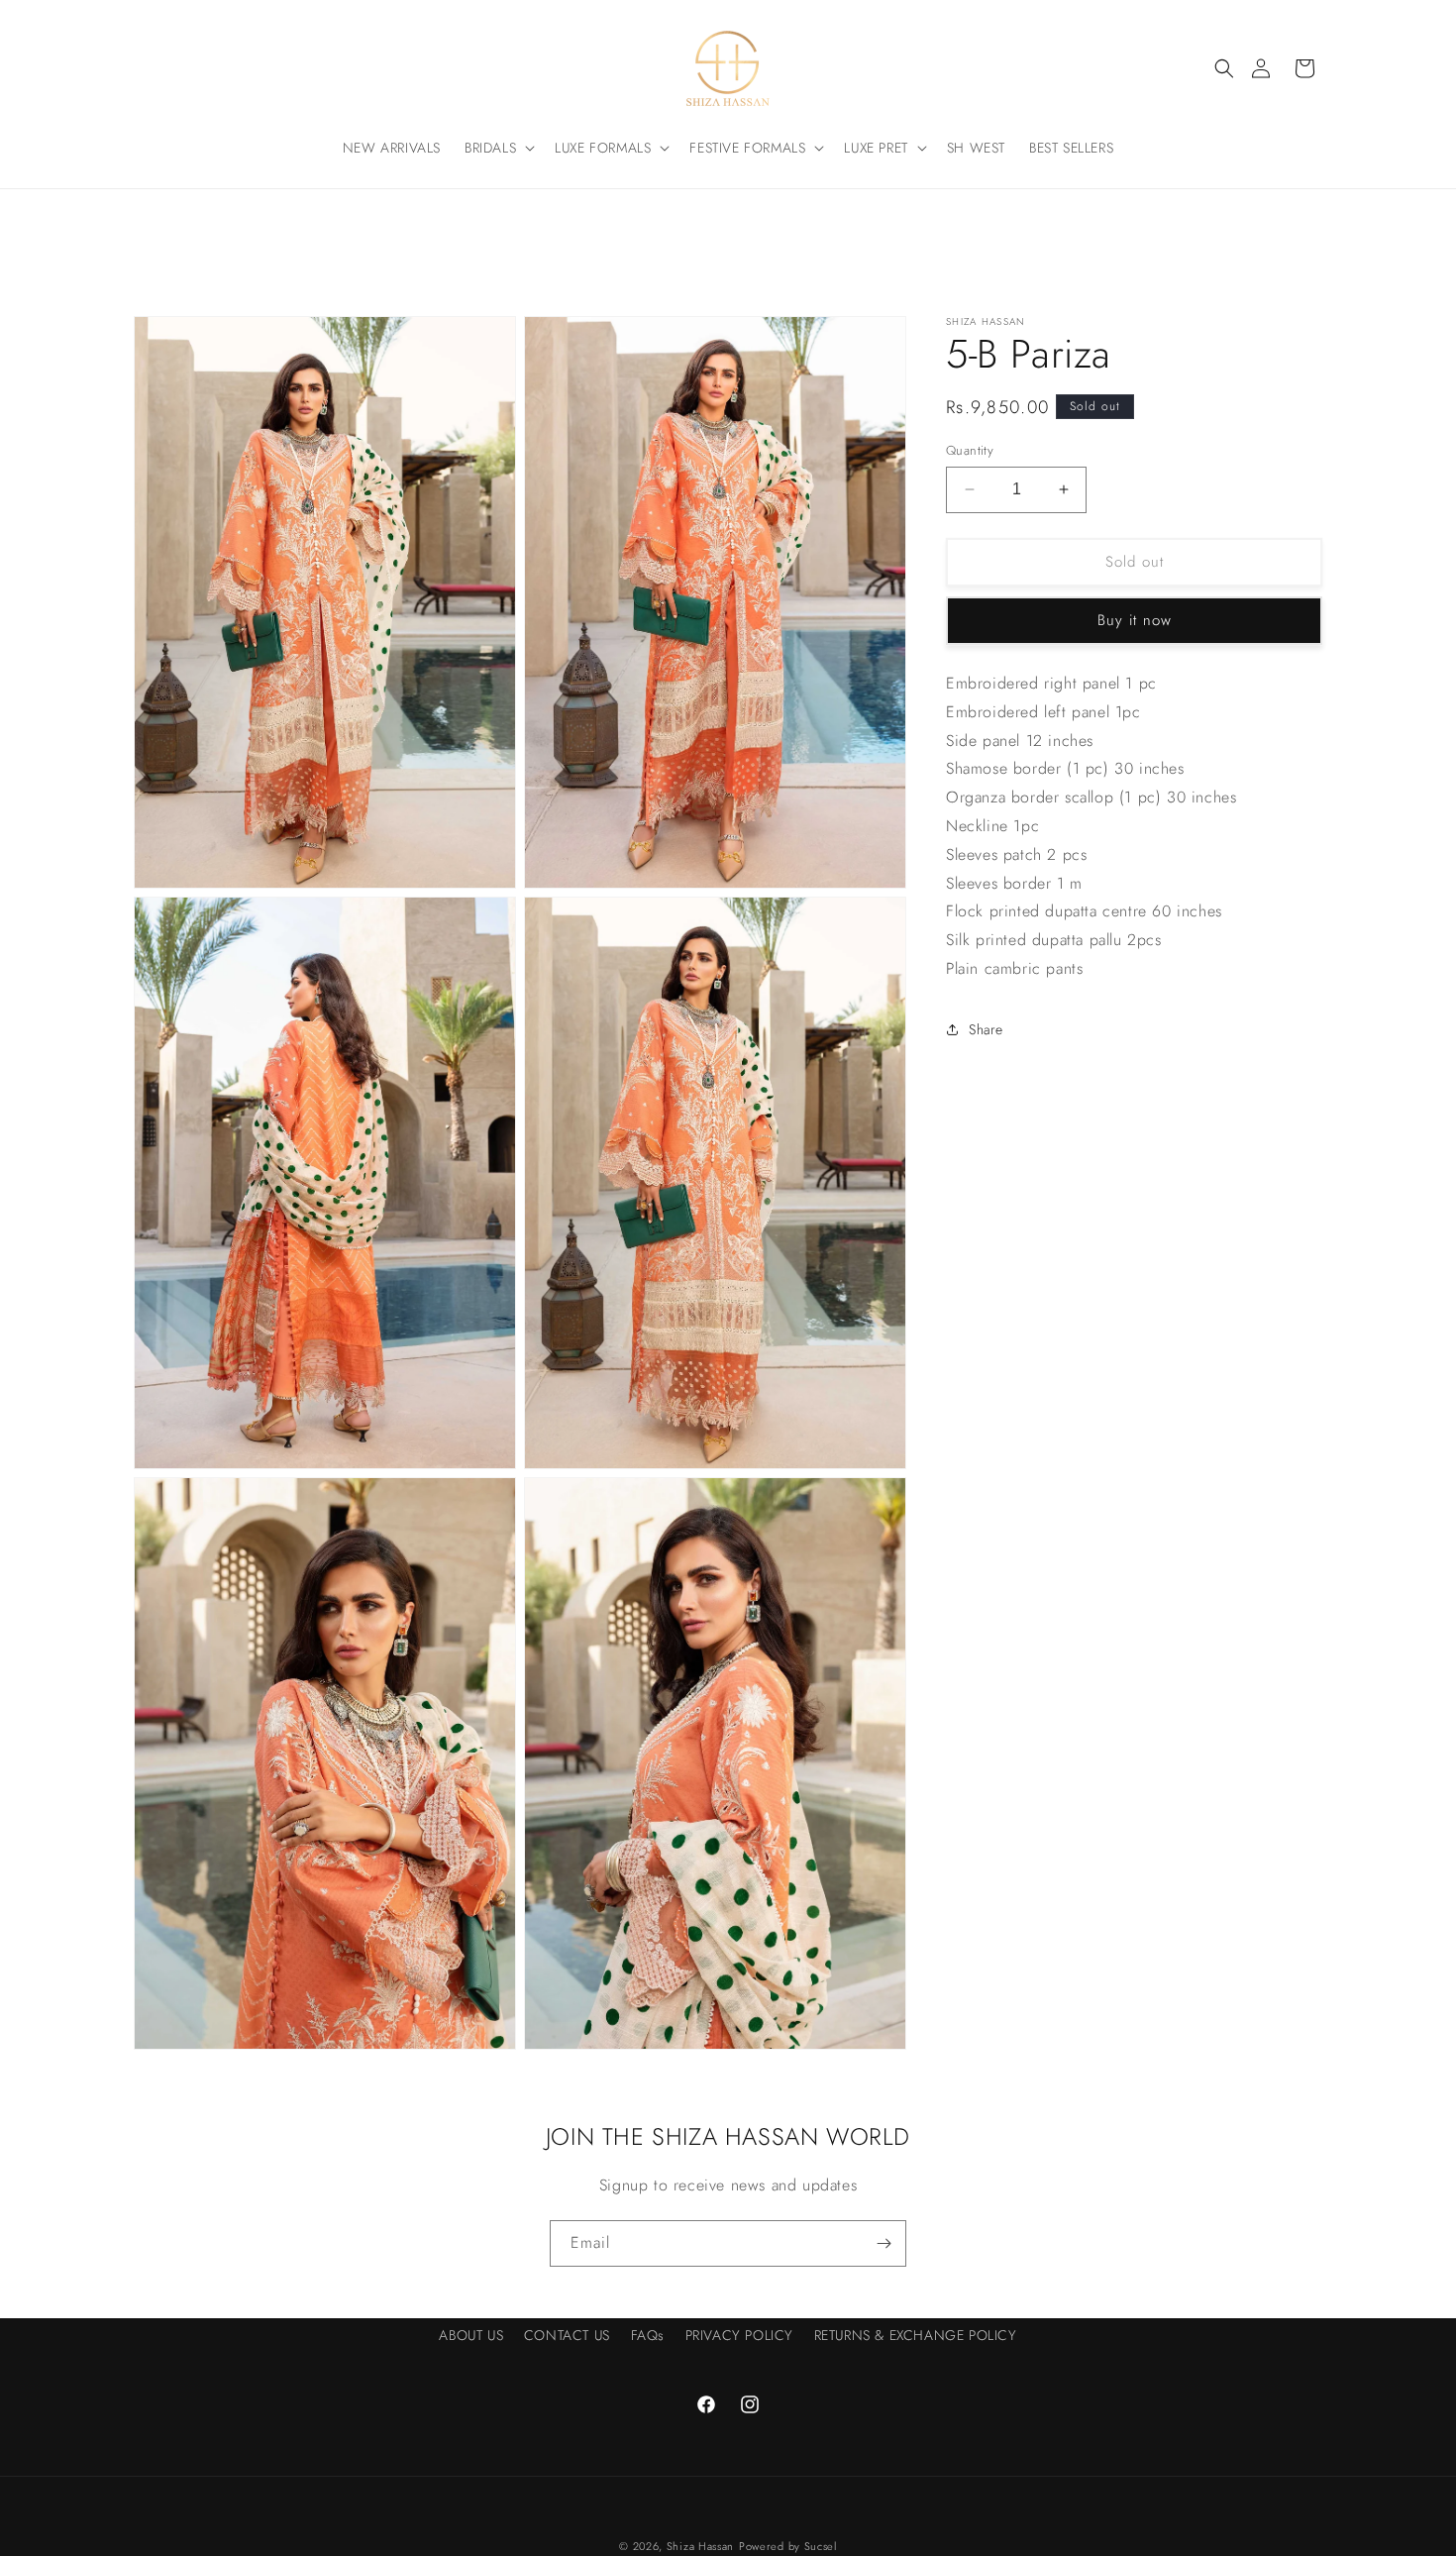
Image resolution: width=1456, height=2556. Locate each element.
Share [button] (986, 1028)
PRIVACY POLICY (739, 2335)
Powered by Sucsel (788, 2546)
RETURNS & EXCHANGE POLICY (916, 2335)
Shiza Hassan (700, 2546)
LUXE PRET (876, 148)
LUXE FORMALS (603, 148)
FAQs (648, 2335)
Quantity (970, 450)
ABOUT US (471, 2335)
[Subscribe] (884, 2243)
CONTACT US (567, 2335)
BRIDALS (490, 148)
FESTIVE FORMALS (747, 148)
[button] (1224, 68)
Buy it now (1135, 620)
